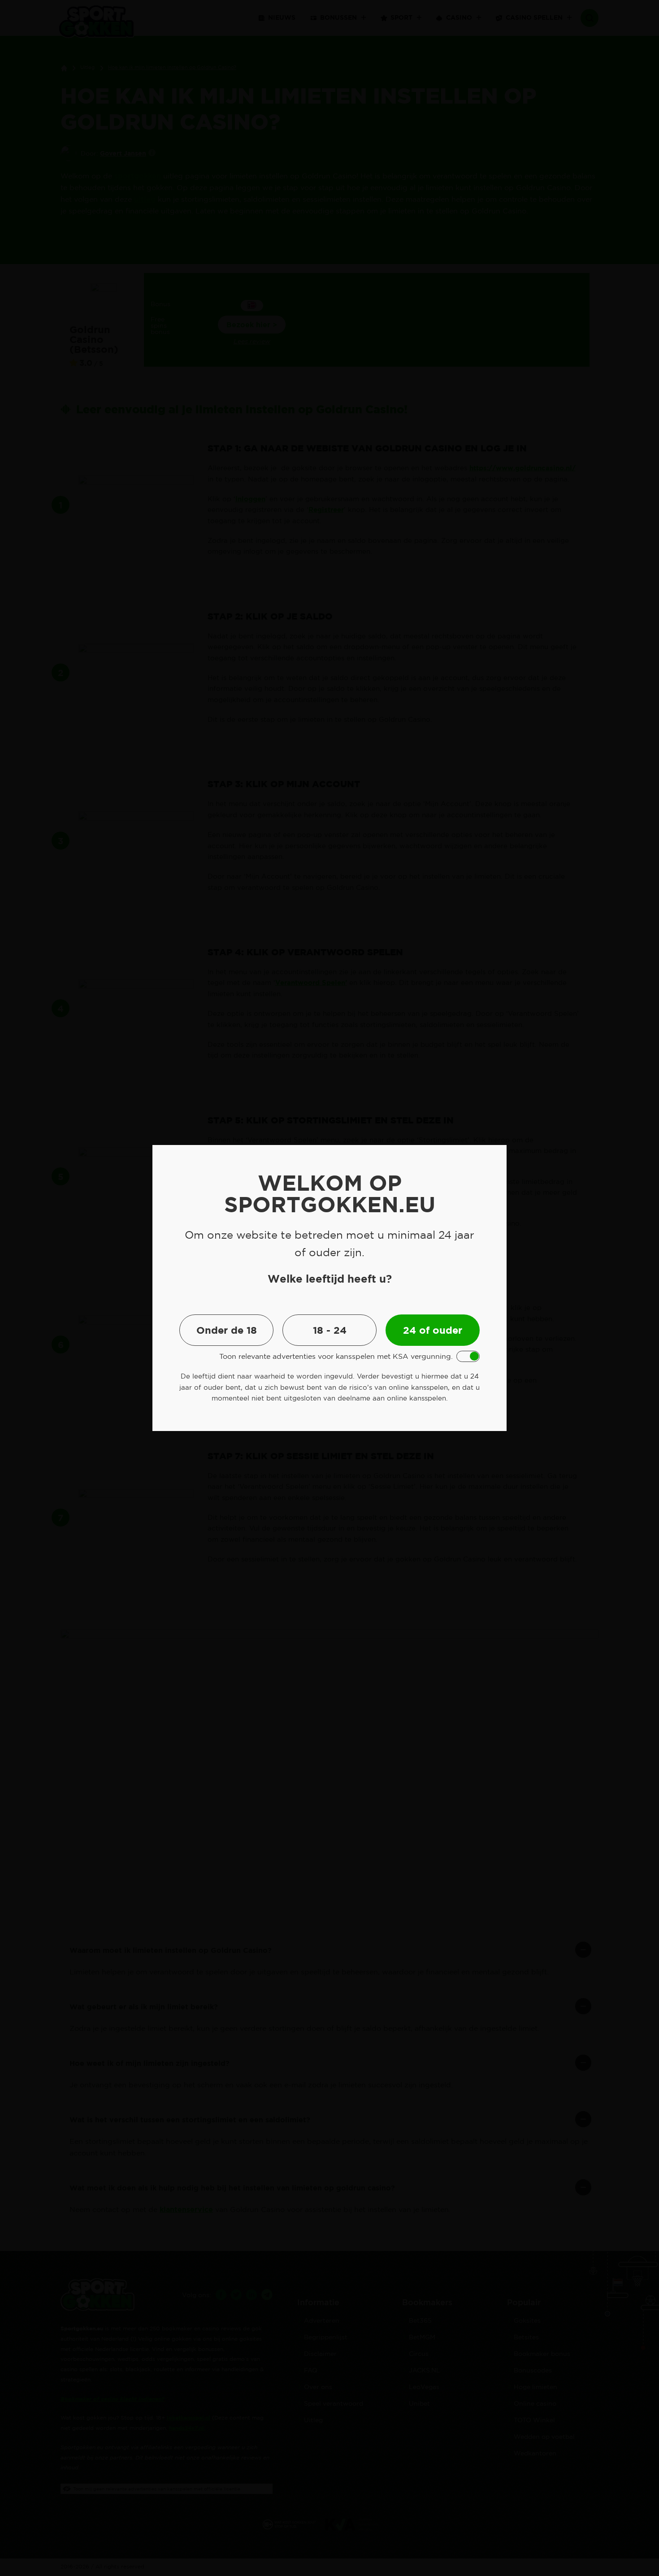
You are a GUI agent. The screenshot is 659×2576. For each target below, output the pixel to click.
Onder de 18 (227, 1330)
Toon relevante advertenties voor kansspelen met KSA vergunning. (336, 1356)
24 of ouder (433, 1330)
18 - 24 (330, 1330)
